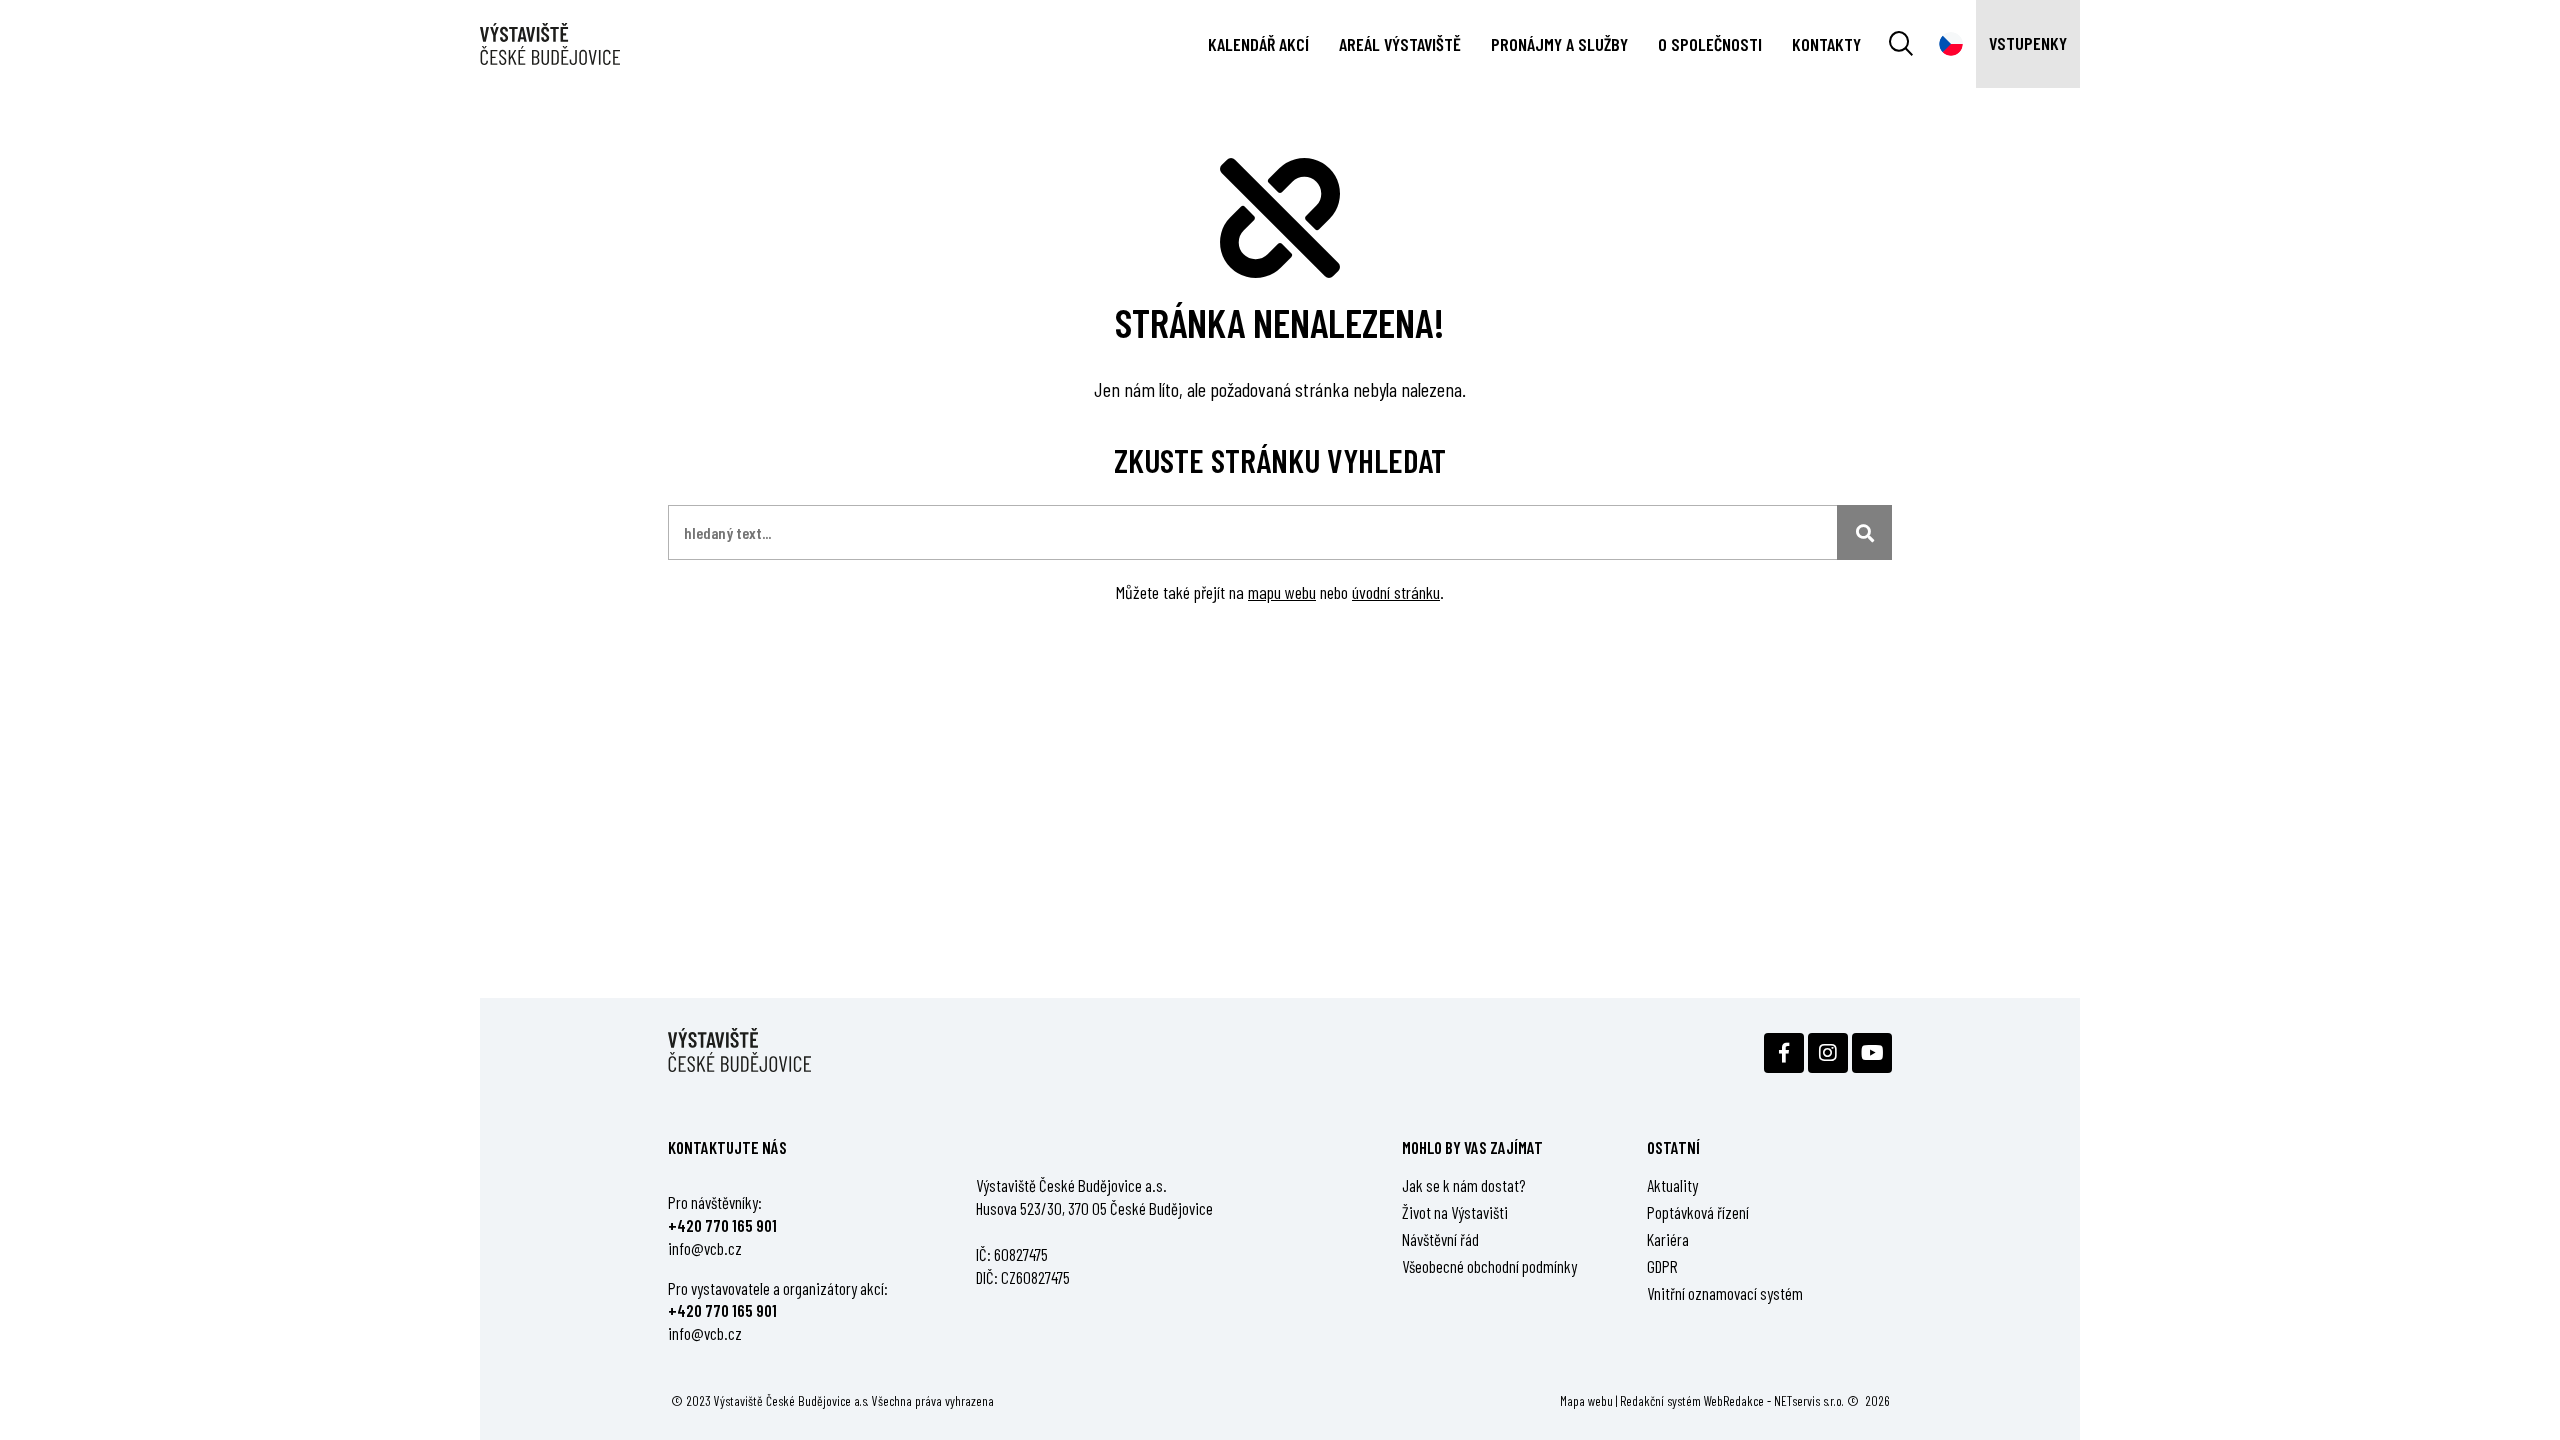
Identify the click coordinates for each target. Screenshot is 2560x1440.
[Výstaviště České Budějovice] (550, 44)
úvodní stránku (1396, 592)
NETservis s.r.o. (1809, 1400)
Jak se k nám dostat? (1464, 1185)
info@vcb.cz (705, 1248)
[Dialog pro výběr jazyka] (1951, 44)
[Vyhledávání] (1901, 44)
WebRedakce (1734, 1400)
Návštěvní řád (1440, 1239)
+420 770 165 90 (720, 1225)
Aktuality (1672, 1185)
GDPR (1662, 1266)
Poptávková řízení (1698, 1212)
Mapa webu (1586, 1400)
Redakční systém (1660, 1400)
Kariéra (1668, 1239)
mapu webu (1282, 592)
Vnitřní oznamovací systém (1725, 1293)
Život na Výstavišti (1455, 1212)
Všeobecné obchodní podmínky (1489, 1266)
